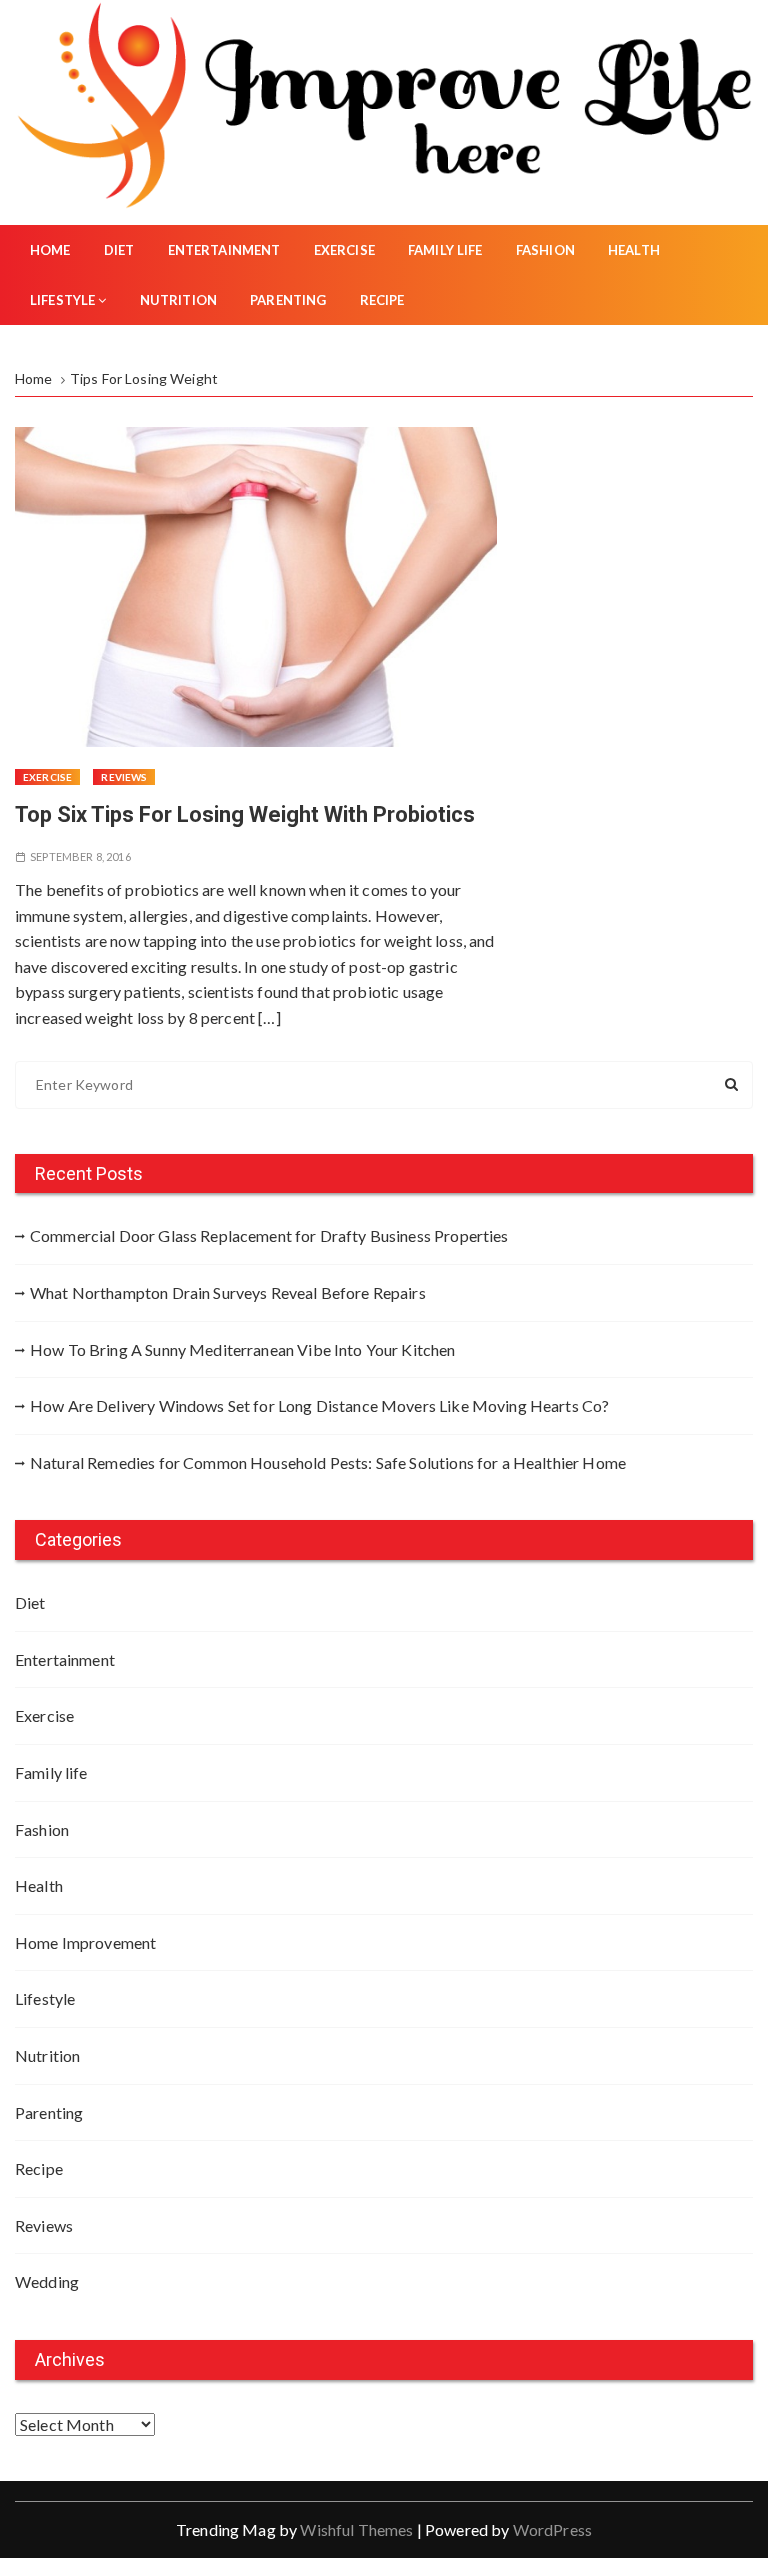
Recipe (382, 300)
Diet (119, 250)
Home (50, 250)
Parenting (288, 300)
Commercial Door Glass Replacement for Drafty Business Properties (269, 1235)
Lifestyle (62, 300)
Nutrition (178, 300)
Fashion (545, 250)
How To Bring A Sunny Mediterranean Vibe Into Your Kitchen (243, 1349)
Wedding (47, 2281)
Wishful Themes (356, 2529)
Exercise (344, 250)
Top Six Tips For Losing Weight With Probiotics (245, 814)
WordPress (552, 2529)
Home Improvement (85, 1942)
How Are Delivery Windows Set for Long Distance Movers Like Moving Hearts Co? (319, 1405)
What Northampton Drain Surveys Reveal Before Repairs (228, 1292)
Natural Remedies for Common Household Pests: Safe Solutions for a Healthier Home (328, 1462)
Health (634, 250)
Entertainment (224, 250)
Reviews (124, 777)
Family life (445, 250)
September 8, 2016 (80, 856)
